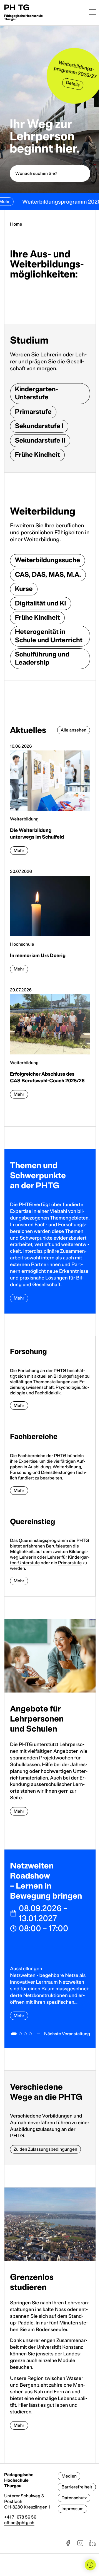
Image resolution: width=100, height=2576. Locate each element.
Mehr (19, 2016)
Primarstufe (70, 1563)
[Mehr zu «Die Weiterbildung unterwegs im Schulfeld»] (50, 802)
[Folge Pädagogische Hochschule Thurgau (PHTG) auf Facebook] (68, 2545)
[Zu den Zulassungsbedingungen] (50, 2118)
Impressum (72, 2509)
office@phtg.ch (19, 2523)
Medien (69, 2476)
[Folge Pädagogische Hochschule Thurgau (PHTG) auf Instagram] (80, 2545)
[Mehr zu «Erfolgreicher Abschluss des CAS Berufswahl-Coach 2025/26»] (50, 1046)
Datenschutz (74, 2498)
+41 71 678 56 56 (20, 2517)
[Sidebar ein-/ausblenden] (90, 2565)
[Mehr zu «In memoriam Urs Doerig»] (50, 924)
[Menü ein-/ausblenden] (92, 13)
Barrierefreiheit (77, 2487)
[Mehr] (50, 1231)
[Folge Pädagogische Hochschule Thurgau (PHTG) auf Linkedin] (92, 2545)
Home (16, 224)
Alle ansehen (74, 730)
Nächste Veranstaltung (67, 2034)
